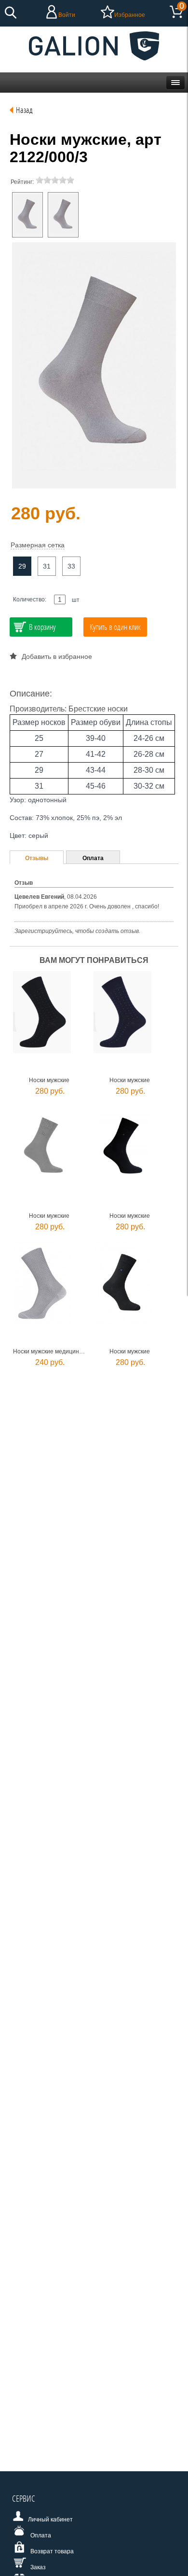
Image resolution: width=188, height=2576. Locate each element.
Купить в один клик (115, 627)
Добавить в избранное (57, 656)
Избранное (130, 15)
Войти (67, 15)
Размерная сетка (38, 545)
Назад (24, 110)
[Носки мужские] (27, 215)
